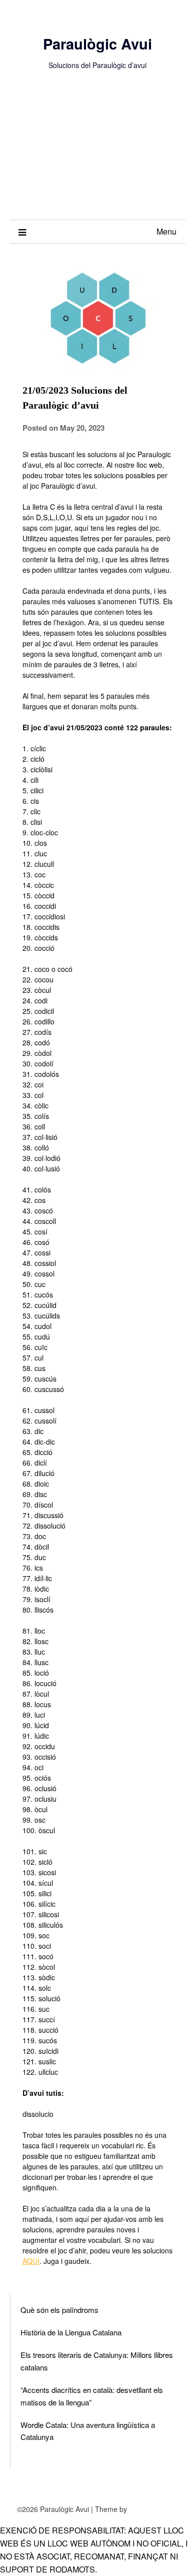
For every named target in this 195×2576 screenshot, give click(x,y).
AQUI (31, 2261)
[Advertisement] (97, 155)
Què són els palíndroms (59, 2310)
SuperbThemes (153, 2509)
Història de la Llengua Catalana (71, 2332)
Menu (166, 231)
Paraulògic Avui (97, 44)
